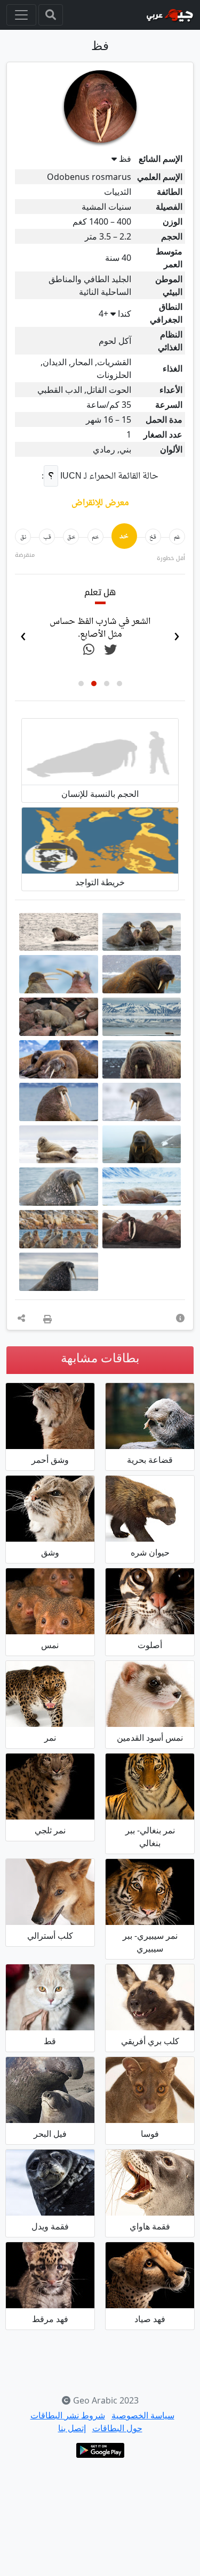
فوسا (150, 2131)
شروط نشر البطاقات (68, 2413)
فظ (125, 159)
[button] (119, 681)
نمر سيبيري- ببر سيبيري (150, 1940)
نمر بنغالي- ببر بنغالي (150, 1834)
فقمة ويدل (50, 2224)
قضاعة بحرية (150, 1458)
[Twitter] (110, 650)
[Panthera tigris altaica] (150, 1890)
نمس (50, 1643)
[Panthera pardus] (50, 1692)
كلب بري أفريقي (150, 2039)
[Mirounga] (50, 2088)
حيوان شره (150, 1550)
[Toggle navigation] (51, 15)
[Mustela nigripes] (150, 1692)
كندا (115, 314)
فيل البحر (50, 2131)
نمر (50, 1735)
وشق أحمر (50, 1458)
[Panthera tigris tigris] (150, 1784)
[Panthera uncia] (50, 1784)
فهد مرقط (50, 2317)
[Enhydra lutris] (150, 1414)
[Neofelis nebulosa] (50, 2273)
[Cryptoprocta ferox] (150, 2088)
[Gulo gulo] (150, 1507)
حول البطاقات (117, 2426)
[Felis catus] (50, 1995)
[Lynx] (50, 1507)
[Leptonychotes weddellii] (50, 2180)
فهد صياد (150, 2317)
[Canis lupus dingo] (50, 1890)
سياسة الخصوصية (143, 2413)
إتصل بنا (72, 2426)
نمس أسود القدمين (150, 1735)
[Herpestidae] (50, 1599)
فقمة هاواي (150, 2224)
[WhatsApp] (89, 650)
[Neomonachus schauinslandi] (150, 2180)
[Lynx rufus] (50, 1414)
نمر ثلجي (50, 1828)
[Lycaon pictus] (150, 1995)
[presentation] (177, 633)
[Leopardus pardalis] (150, 1599)
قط (50, 2039)
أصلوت (150, 1643)
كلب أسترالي (50, 1933)
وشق (50, 1550)
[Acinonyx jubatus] (150, 2273)
